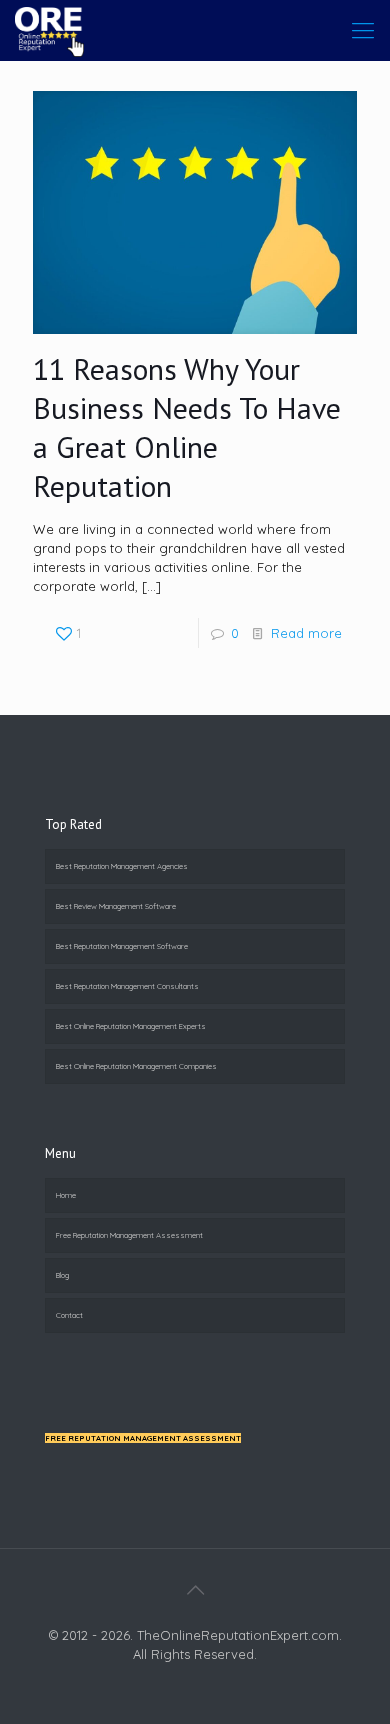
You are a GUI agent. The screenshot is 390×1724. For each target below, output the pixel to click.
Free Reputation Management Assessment (129, 1235)
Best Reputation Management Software (122, 946)
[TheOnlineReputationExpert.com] (49, 30)
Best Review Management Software (116, 906)
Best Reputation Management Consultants (127, 986)
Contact (69, 1315)
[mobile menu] (363, 30)
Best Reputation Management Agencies (122, 866)
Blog (62, 1275)
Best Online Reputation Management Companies (136, 1066)
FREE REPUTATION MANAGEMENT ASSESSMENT (143, 1438)
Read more (306, 633)
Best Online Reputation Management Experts (131, 1026)
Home (66, 1195)
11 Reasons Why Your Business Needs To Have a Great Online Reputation (187, 427)
